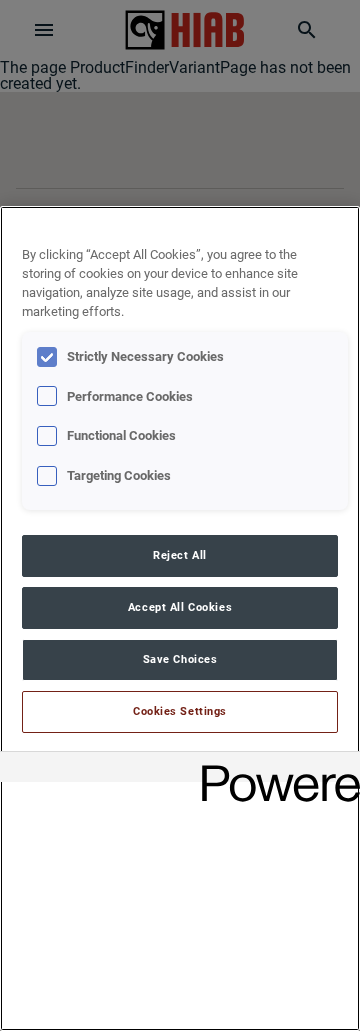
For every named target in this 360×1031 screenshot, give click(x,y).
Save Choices (180, 659)
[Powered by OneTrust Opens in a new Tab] (274, 769)
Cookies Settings (180, 711)
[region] (180, 618)
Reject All (180, 555)
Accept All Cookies (180, 607)
